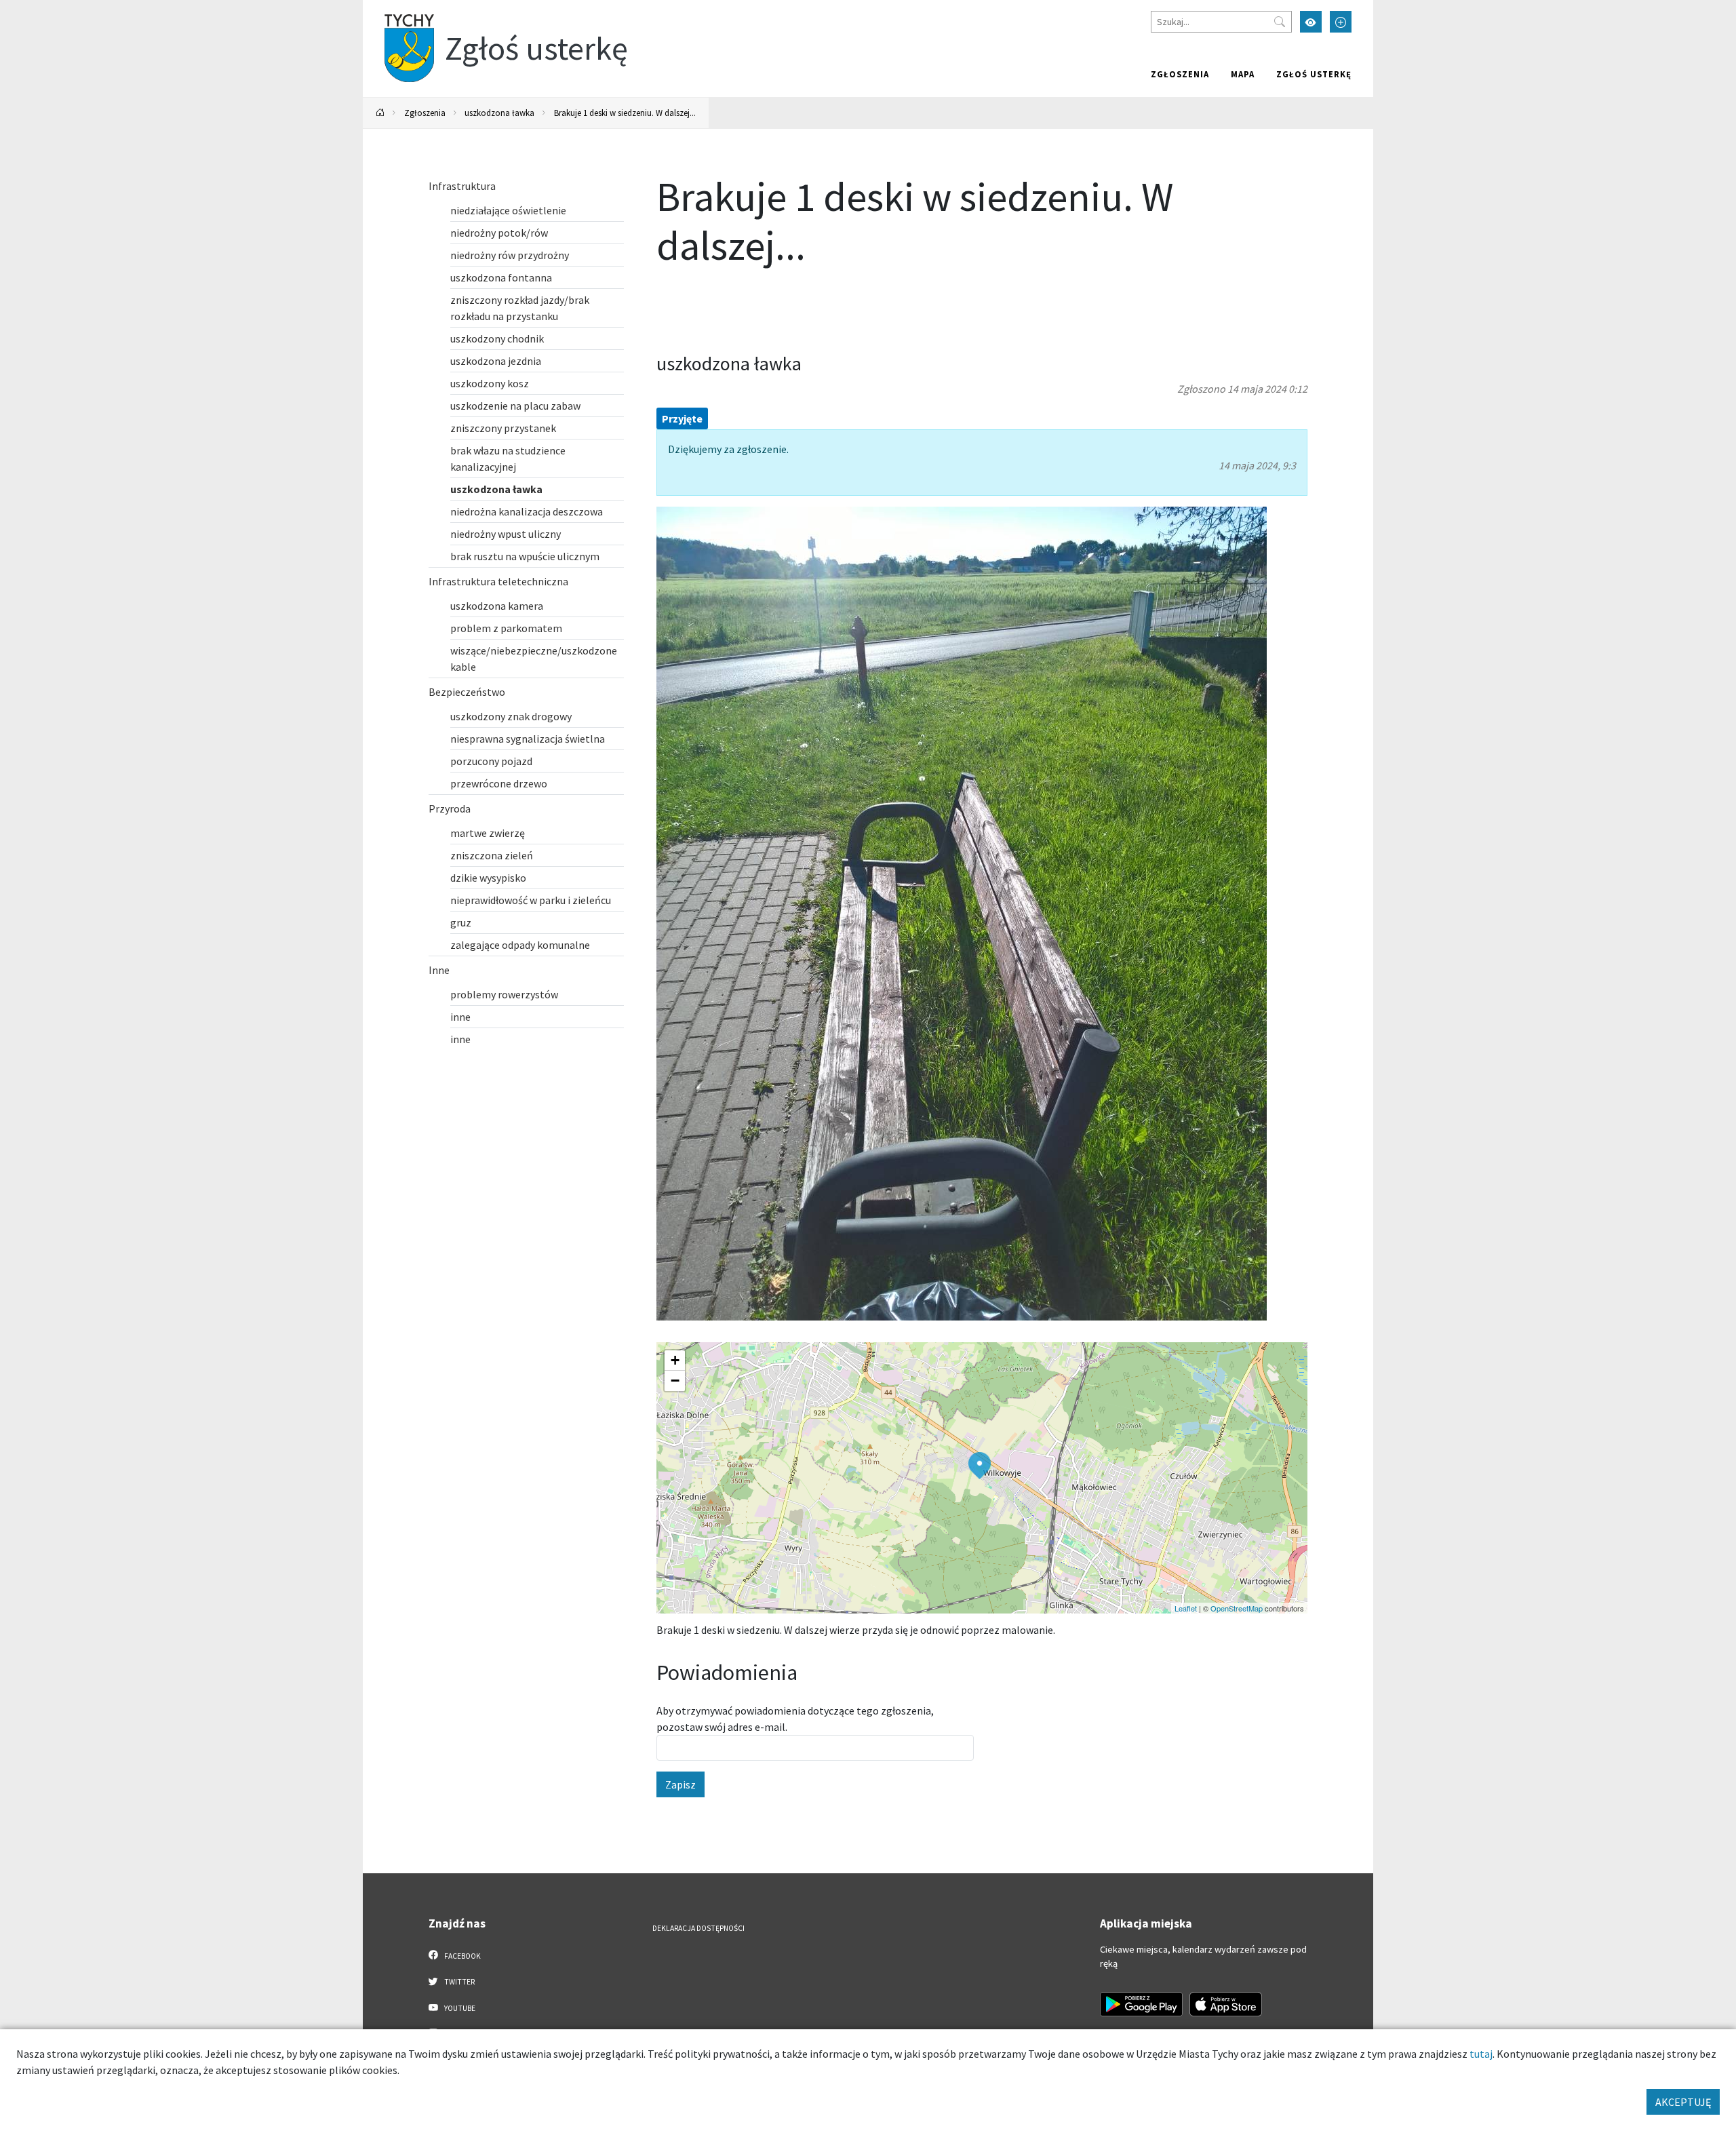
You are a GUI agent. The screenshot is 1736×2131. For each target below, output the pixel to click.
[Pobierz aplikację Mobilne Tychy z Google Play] (1141, 2004)
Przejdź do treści (398, 8)
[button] (980, 1466)
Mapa (1243, 74)
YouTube (459, 2008)
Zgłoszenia (1180, 74)
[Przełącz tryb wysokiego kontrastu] (1311, 22)
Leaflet (1186, 1608)
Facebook (462, 1956)
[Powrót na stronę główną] (380, 113)
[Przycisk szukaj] (1280, 22)
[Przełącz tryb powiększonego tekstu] (1341, 22)
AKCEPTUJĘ (1683, 2102)
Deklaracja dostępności (698, 1928)
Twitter (459, 1982)
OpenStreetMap (1237, 1608)
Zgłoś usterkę (1314, 74)
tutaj (1481, 2054)
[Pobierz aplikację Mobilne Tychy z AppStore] (1226, 2004)
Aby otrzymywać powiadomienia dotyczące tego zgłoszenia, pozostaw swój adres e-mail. (795, 1719)
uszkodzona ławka (499, 113)
